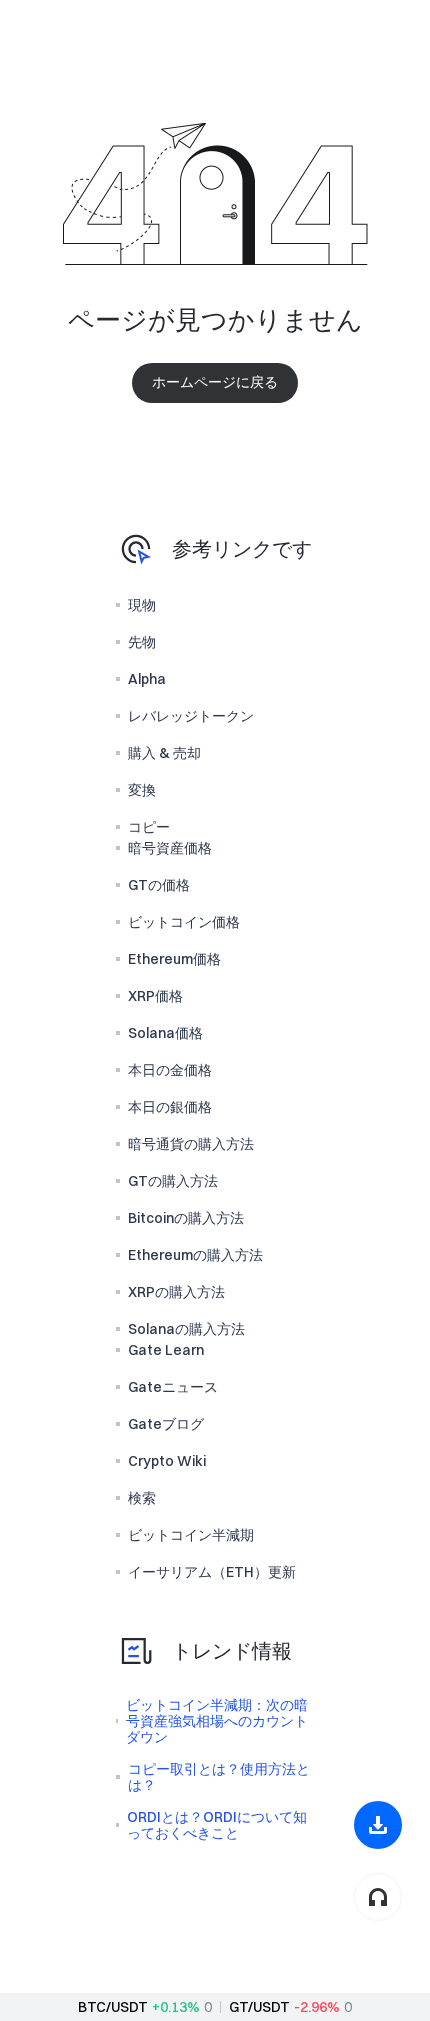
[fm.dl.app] (378, 1825)
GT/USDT (259, 2007)
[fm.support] (378, 1897)
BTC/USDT (113, 2007)
